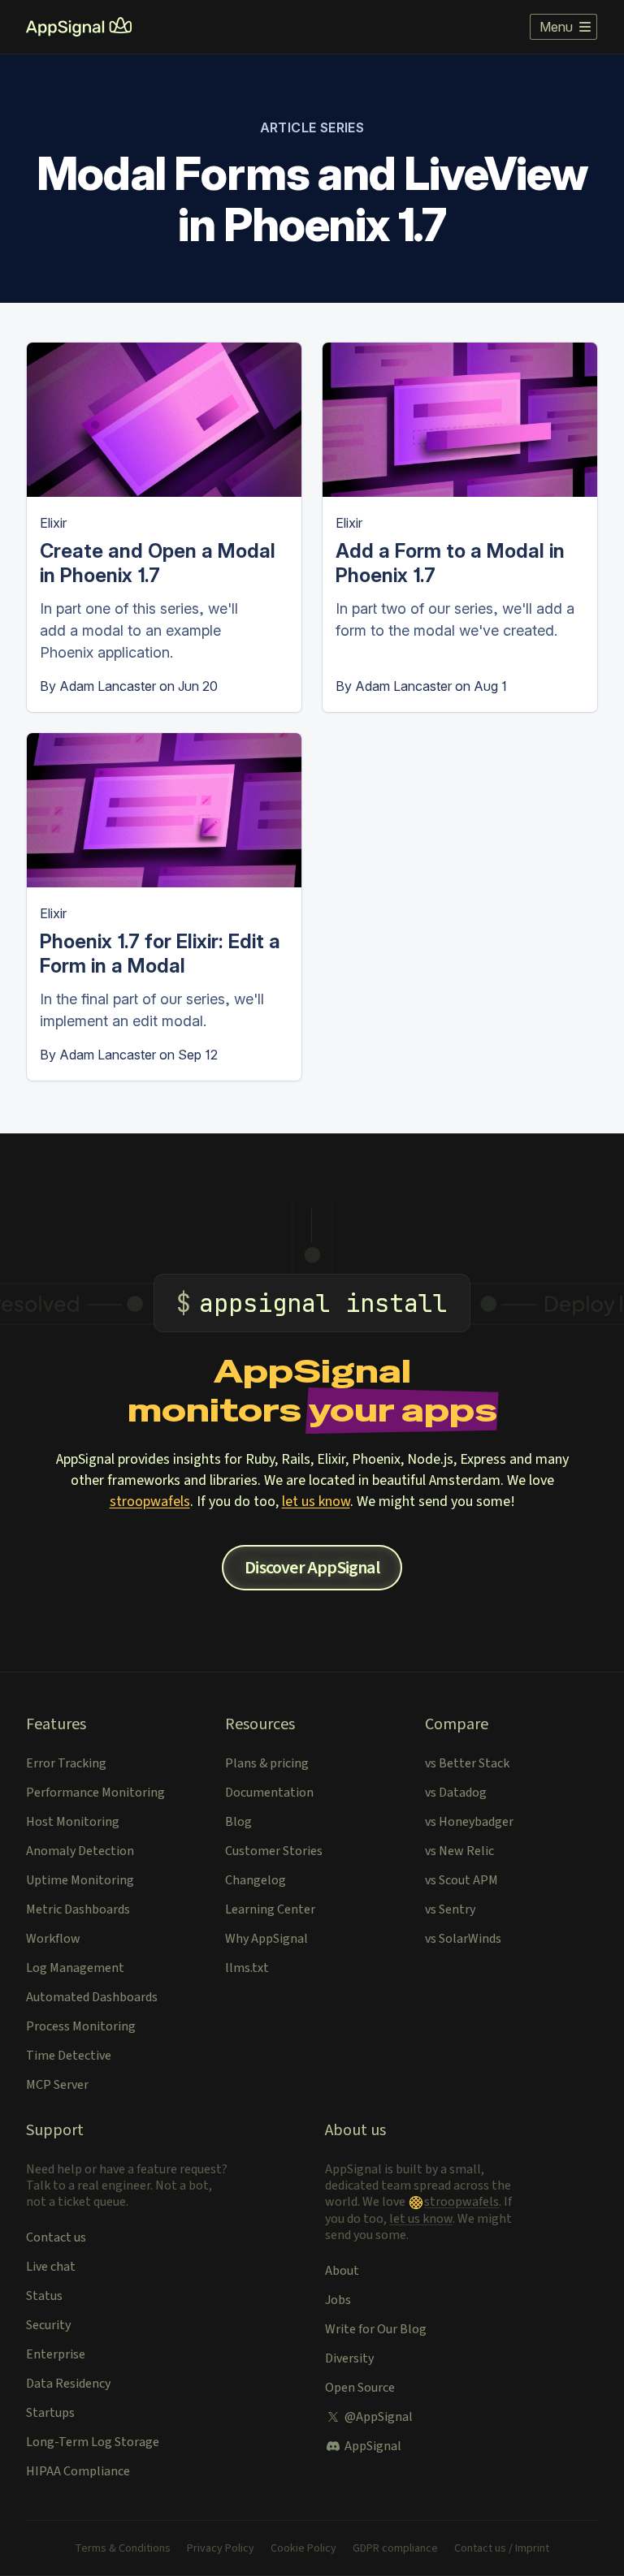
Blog (238, 1822)
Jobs (338, 2300)
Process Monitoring (81, 2026)
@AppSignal (379, 2417)
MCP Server (57, 2085)
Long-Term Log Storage (93, 2442)
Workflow (53, 1939)
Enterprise (56, 2354)
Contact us (56, 2237)
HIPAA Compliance (78, 2471)
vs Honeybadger (469, 1822)
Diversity (349, 2358)
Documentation (269, 1793)
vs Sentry (450, 1909)
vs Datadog (456, 1793)
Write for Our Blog (376, 2329)
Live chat (51, 2267)
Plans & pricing (267, 1763)
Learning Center (270, 1909)
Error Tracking (66, 1763)
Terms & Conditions (123, 2548)
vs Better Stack (467, 1763)
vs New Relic (459, 1851)
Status (44, 2296)
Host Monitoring (73, 1822)
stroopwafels (150, 1502)
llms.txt (247, 1968)
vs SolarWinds (463, 1939)
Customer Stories (274, 1851)
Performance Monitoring (95, 1793)
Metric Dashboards (78, 1909)
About (342, 2271)
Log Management (75, 1968)
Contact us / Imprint (502, 2548)
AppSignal (373, 2446)
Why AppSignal (266, 1939)
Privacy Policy (221, 2548)
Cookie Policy (303, 2548)
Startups (50, 2413)
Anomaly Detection (80, 1851)
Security (48, 2325)
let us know (316, 1502)
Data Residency (68, 2384)
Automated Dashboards (92, 1997)
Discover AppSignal (312, 1568)
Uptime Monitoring (80, 1880)
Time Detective (69, 2056)
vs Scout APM (461, 1880)
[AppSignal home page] (79, 27)
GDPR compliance (395, 2548)
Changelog (256, 1880)
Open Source (360, 2388)
